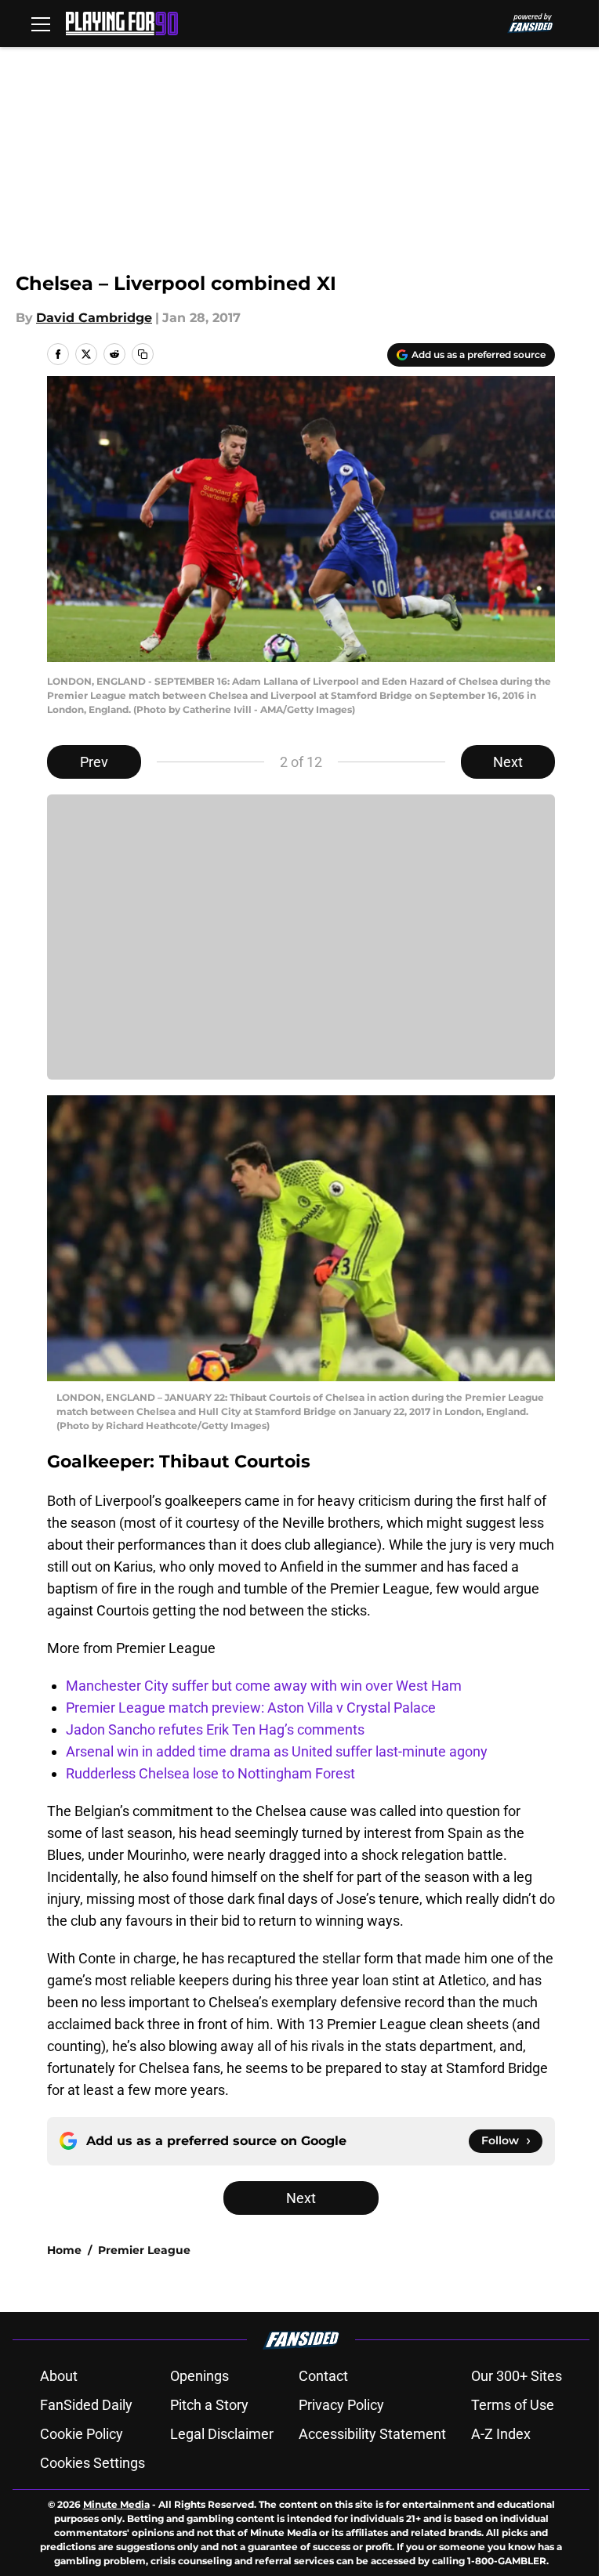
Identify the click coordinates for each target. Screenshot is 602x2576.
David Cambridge (94, 318)
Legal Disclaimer (222, 2434)
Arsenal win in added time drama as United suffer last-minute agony (277, 1751)
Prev (94, 762)
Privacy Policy (341, 2405)
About (59, 2376)
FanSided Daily (86, 2405)
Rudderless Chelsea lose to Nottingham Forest (210, 1773)
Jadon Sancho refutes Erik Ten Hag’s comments (215, 1729)
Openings (199, 2376)
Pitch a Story (209, 2405)
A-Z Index (501, 2434)
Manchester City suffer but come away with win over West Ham (264, 1686)
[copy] (143, 354)
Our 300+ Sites (517, 2376)
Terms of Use (513, 2405)
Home (64, 2250)
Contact (323, 2376)
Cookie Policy (82, 2434)
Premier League (144, 2250)
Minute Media (116, 2504)
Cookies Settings (92, 2463)
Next (508, 762)
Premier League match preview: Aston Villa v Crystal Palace (251, 1708)
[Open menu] (41, 24)
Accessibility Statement (372, 2434)
